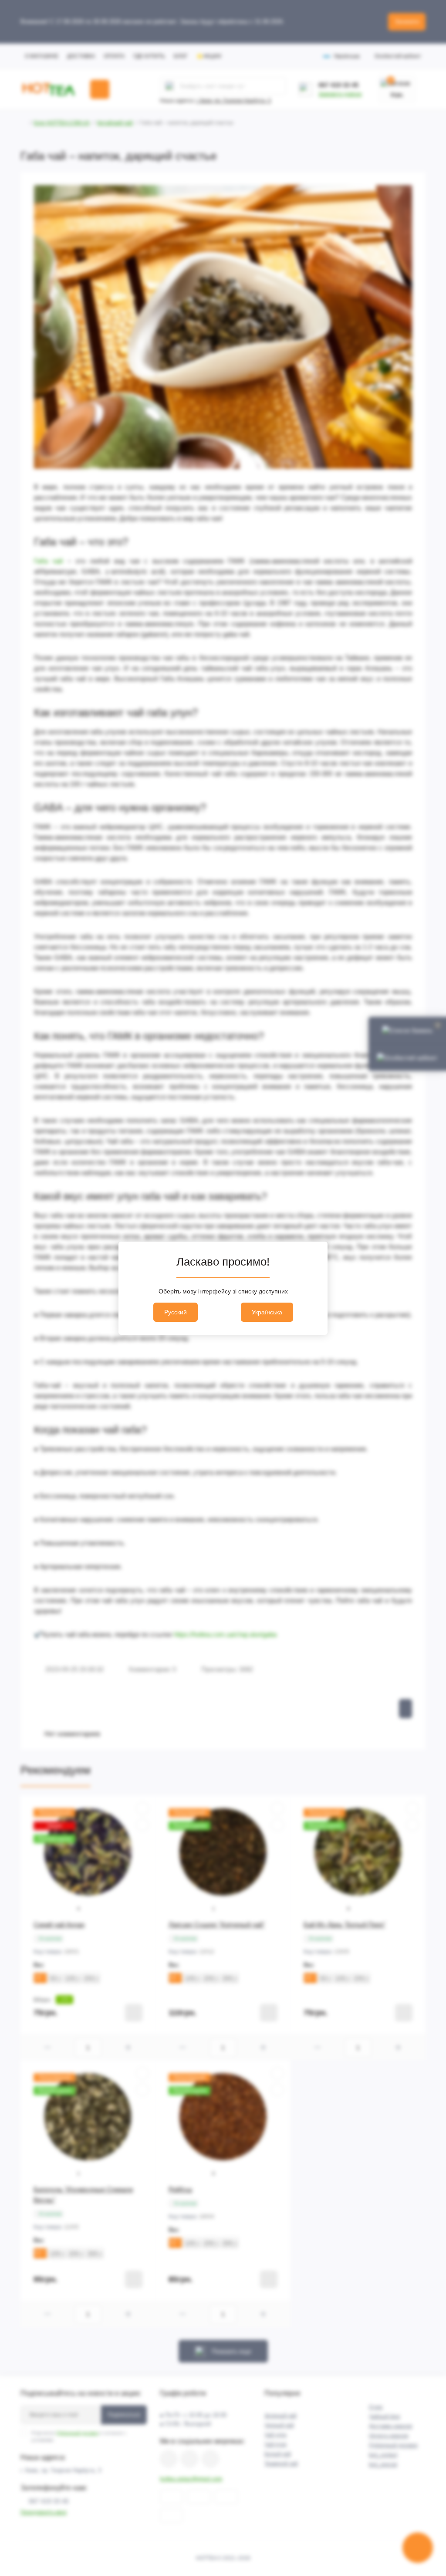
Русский (176, 1312)
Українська (267, 1312)
